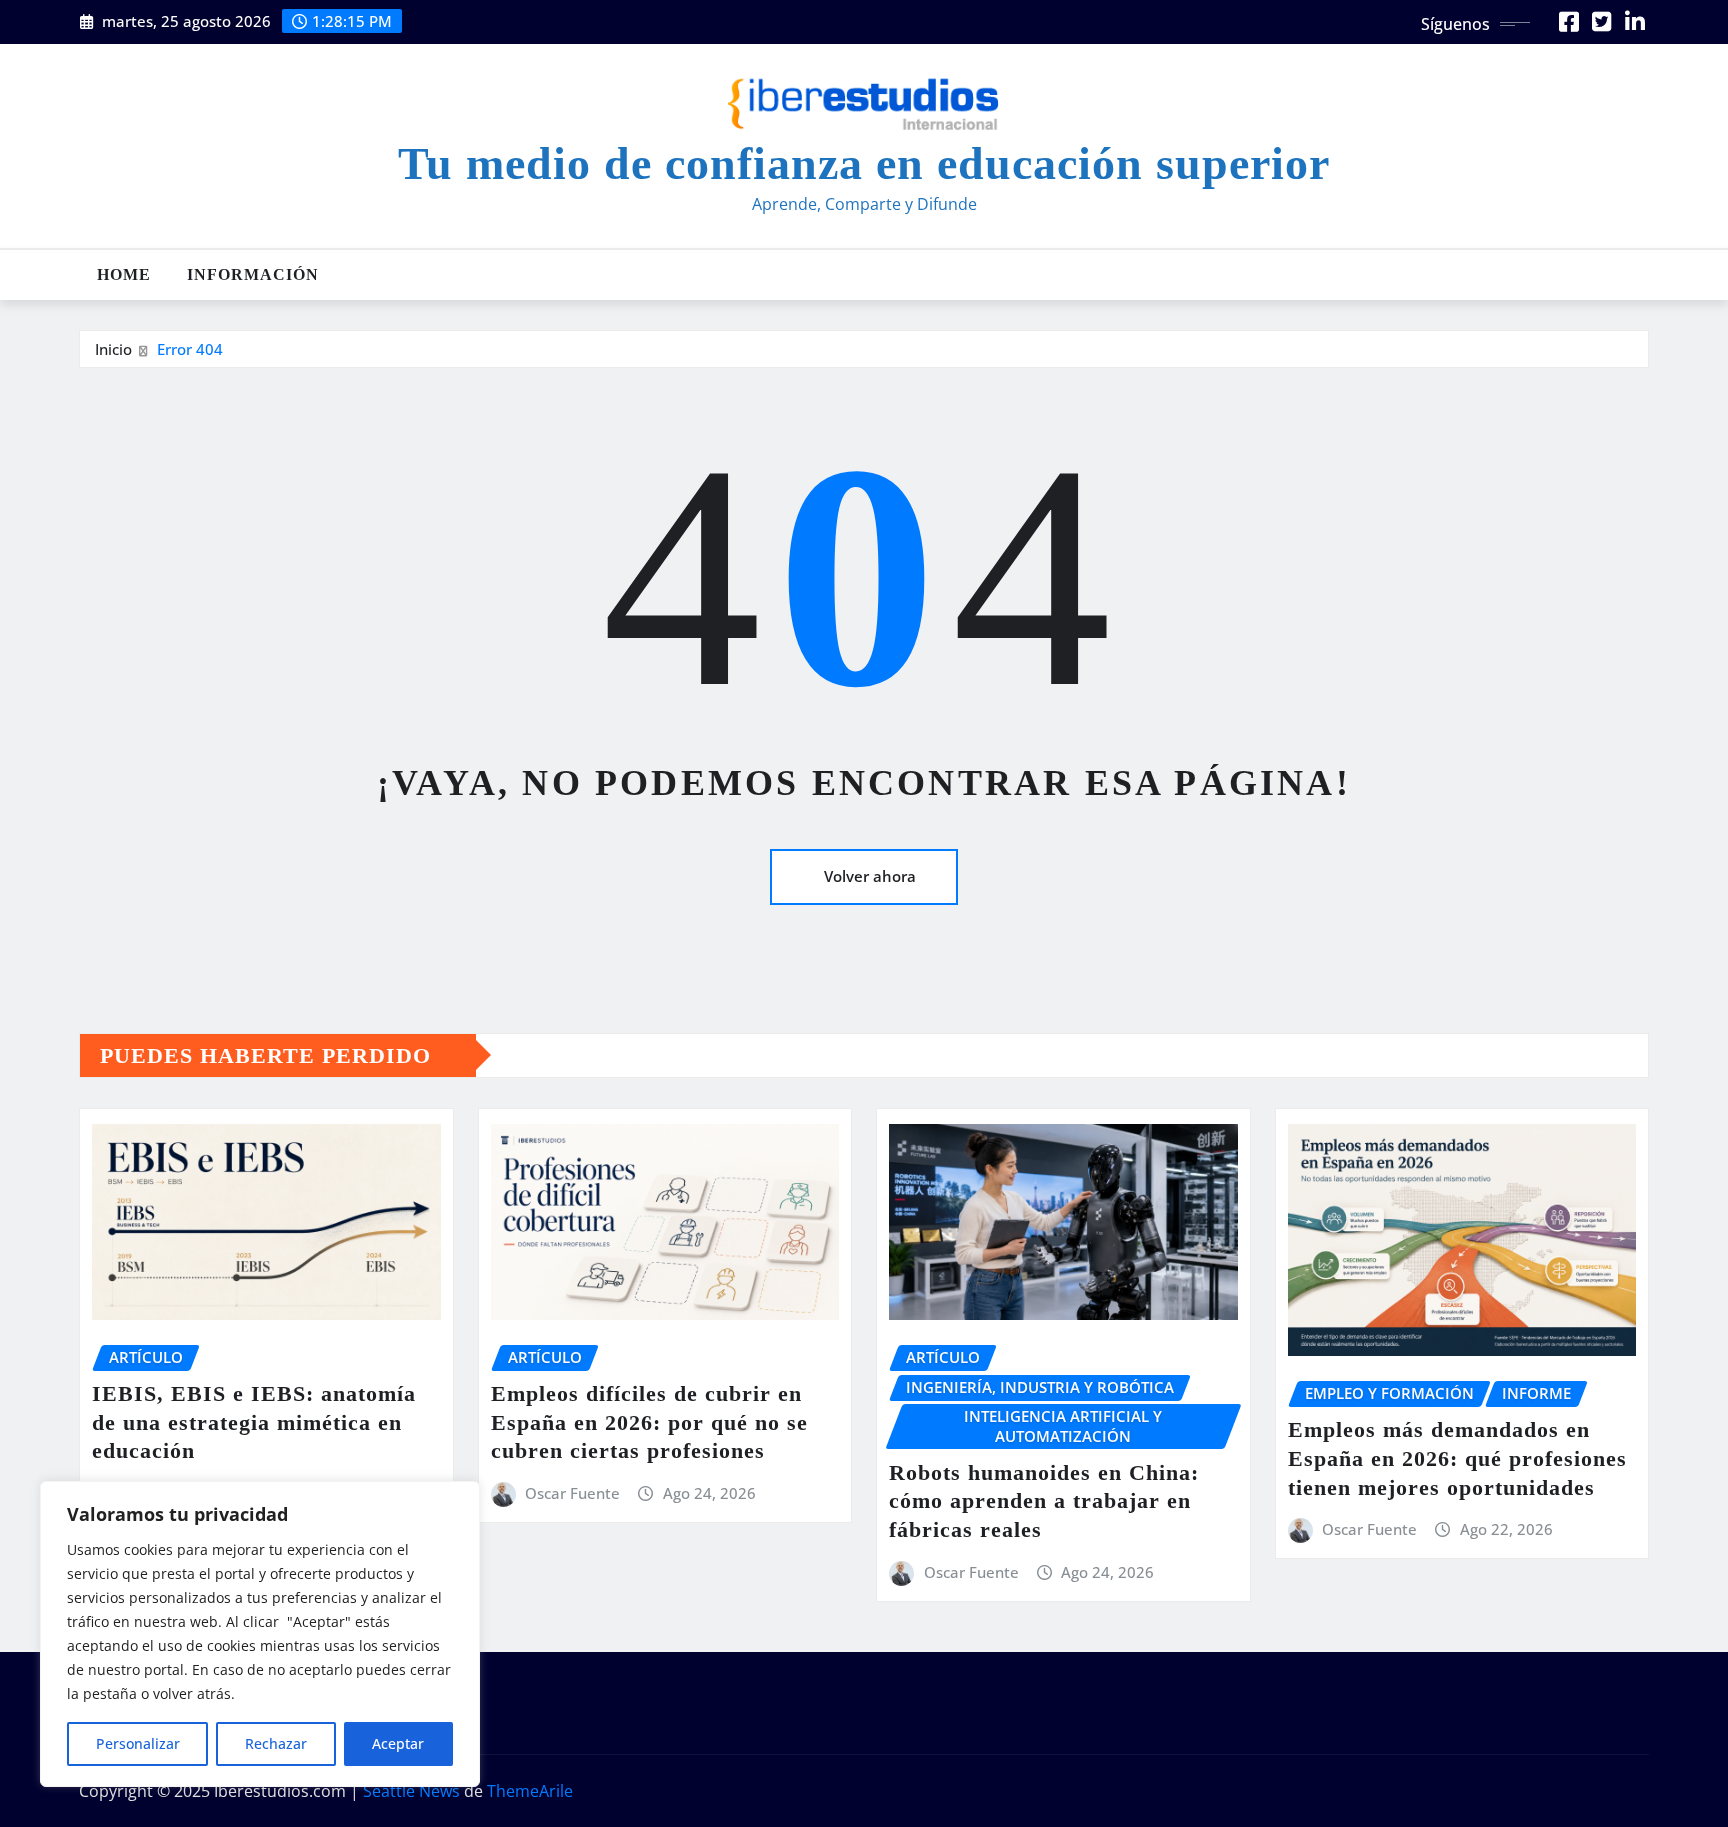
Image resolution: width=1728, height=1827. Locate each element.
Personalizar (138, 1743)
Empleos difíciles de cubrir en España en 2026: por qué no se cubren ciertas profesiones (649, 1422)
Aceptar (398, 1743)
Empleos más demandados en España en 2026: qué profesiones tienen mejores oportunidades (1457, 1458)
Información (253, 274)
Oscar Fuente (572, 1493)
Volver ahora (870, 876)
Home (124, 274)
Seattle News (411, 1791)
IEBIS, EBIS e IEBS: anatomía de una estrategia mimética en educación (254, 1422)
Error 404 (190, 349)
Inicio (113, 349)
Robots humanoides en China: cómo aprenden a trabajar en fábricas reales (1044, 1501)
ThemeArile (530, 1791)
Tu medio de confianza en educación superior (864, 163)
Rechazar (276, 1743)
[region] (260, 1634)
